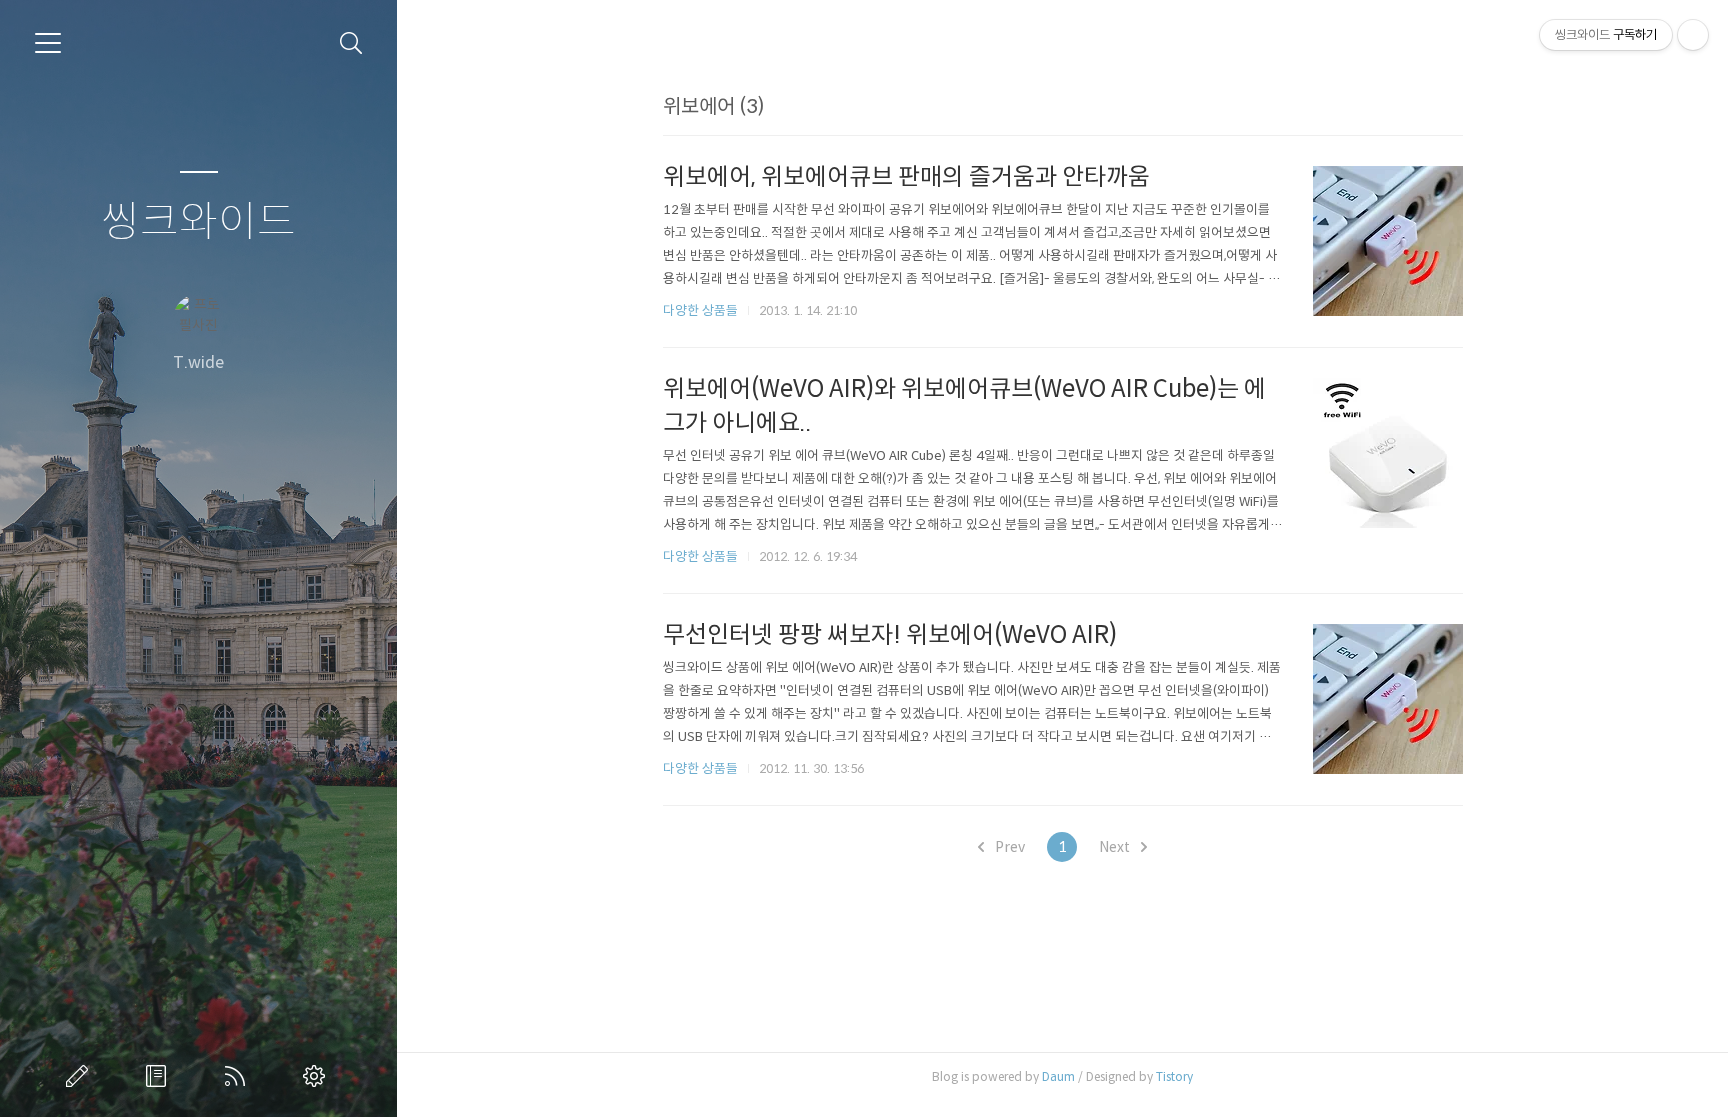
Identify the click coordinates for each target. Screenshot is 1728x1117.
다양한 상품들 (700, 310)
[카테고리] (48, 43)
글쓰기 (81, 1076)
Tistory (1174, 1076)
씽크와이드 (198, 222)
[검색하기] (351, 43)
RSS (239, 1076)
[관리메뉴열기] (1693, 35)
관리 (318, 1076)
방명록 (160, 1076)
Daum (1058, 1076)
